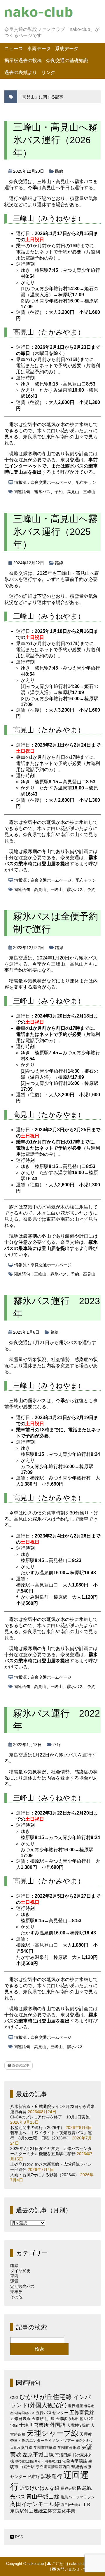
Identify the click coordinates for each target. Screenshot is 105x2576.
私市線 (34, 2477)
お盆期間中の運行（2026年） (37, 2127)
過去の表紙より (21, 72)
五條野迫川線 (43, 2419)
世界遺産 (76, 2406)
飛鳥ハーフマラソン (78, 2497)
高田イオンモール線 (35, 2504)
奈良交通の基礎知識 (67, 61)
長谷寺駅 (68, 2488)
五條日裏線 (20, 2419)
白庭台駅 (27, 2467)
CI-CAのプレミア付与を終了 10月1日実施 (50, 2117)
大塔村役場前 (78, 2425)
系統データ (67, 49)
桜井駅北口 (53, 2461)
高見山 (73, 492)
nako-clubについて (84, 2564)
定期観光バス (22, 2286)
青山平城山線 (43, 2497)
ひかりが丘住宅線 (46, 2397)
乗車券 (16, 2292)
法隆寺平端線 (75, 2461)
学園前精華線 (45, 2448)
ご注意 (58, 2564)
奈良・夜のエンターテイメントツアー (42, 2441)
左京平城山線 (38, 2455)
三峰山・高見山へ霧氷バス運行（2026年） (55, 140)
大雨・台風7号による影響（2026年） (45, 2175)
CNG (14, 2398)
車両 (14, 2276)
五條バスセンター (52, 2413)
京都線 (73, 2419)
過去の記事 (20, 2065)
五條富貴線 (82, 2413)
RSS (18, 2537)
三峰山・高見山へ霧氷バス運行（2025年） (55, 532)
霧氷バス (42, 492)
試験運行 (52, 2476)
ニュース (14, 49)
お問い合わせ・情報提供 (78, 2569)
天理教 (86, 2434)
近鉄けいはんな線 (40, 2488)
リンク (48, 72)
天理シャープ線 (52, 2433)
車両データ (39, 49)
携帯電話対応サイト (30, 2461)
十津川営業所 (34, 2425)
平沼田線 (63, 2455)
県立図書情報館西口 (53, 2467)
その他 (16, 2297)
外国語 (58, 2425)
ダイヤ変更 (20, 2271)
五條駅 (61, 2419)
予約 (59, 492)
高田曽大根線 (71, 2505)
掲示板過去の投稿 (23, 61)
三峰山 (89, 492)
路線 (59, 171)
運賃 (14, 2281)
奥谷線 (27, 2448)
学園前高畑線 (69, 2448)
